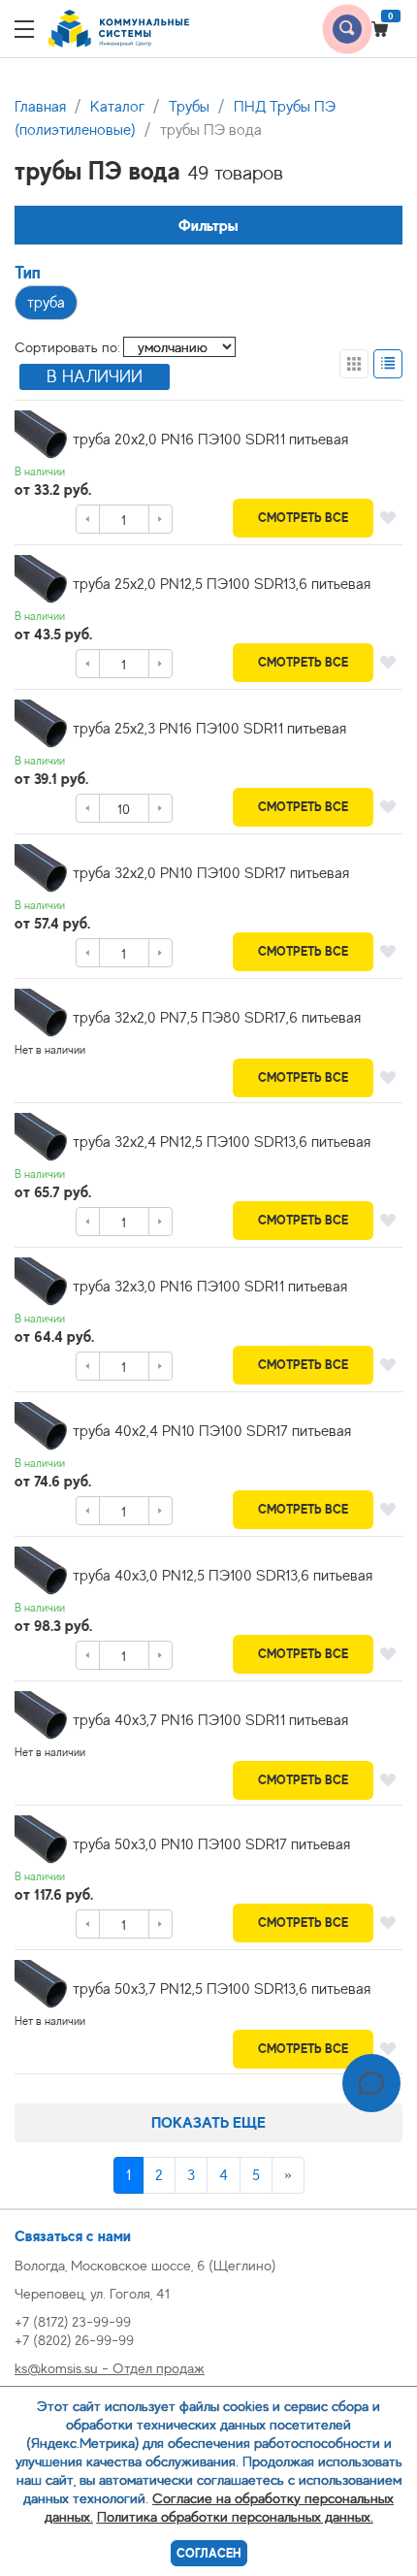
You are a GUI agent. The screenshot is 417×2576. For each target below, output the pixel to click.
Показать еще (208, 2122)
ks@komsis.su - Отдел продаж (110, 2368)
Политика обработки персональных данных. (235, 2516)
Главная (40, 107)
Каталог (117, 107)
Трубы (189, 107)
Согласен (209, 2553)
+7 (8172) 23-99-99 (73, 2321)
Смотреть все (303, 518)
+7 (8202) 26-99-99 (74, 2340)
